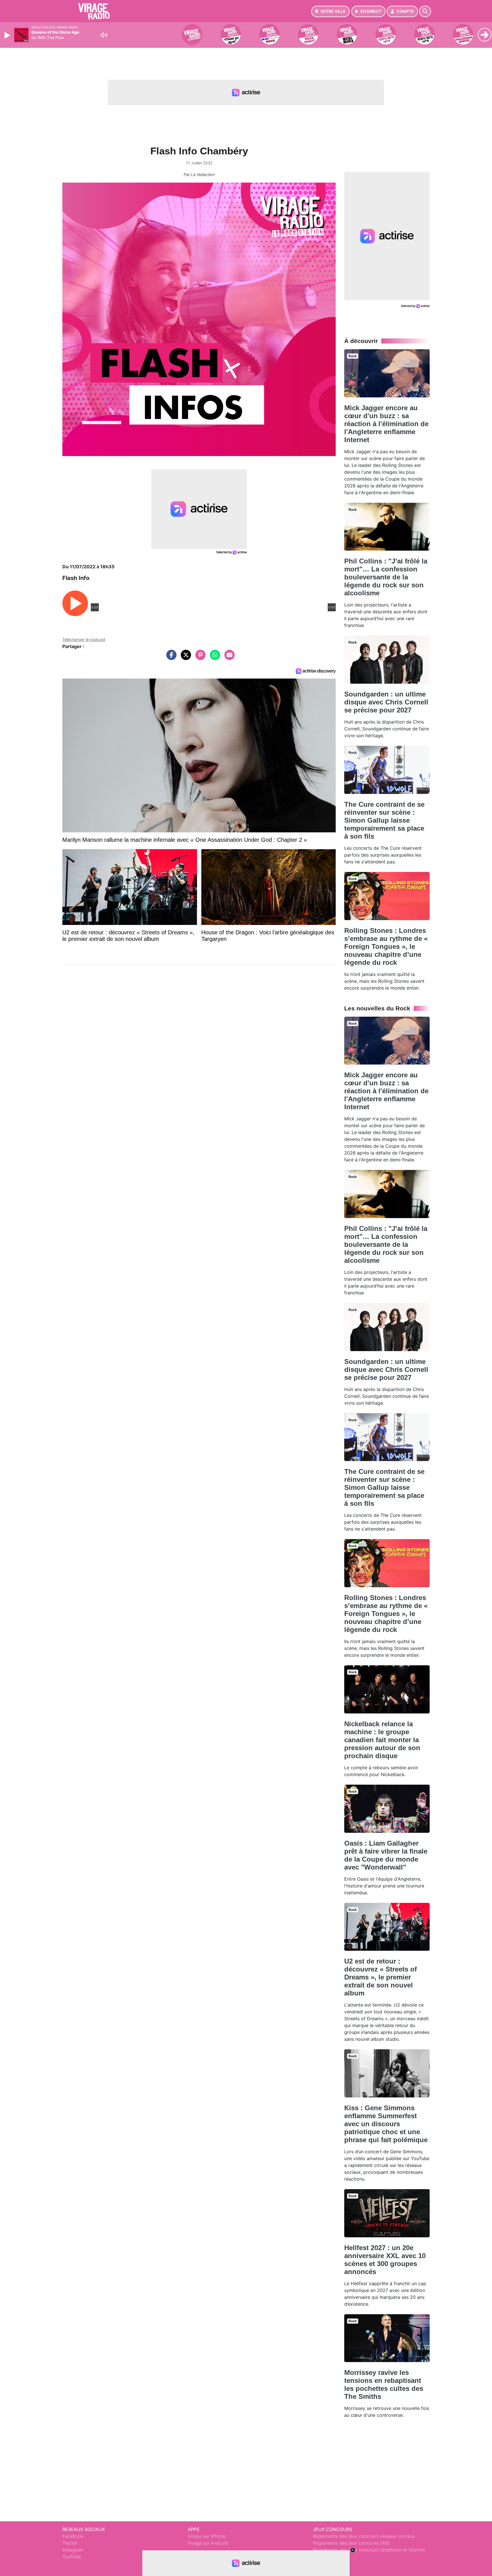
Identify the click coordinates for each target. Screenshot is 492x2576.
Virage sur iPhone (207, 2536)
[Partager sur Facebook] (170, 658)
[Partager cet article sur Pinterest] (199, 658)
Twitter (70, 2543)
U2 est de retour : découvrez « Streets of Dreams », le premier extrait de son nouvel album (381, 1977)
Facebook (73, 2536)
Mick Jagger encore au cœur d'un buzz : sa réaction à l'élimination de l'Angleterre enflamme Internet (386, 424)
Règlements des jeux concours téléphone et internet (369, 2550)
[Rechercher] (425, 11)
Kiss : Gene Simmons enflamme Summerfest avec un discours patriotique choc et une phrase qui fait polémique (386, 2124)
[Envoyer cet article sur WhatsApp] (214, 658)
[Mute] (104, 35)
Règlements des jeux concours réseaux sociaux (364, 2536)
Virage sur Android (208, 2543)
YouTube (72, 2557)
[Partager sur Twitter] (184, 658)
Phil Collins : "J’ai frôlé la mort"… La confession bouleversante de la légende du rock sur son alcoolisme (386, 577)
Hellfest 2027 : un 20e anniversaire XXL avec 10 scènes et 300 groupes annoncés (385, 2260)
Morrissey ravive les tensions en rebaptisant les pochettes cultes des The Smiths (384, 2384)
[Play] (8, 35)
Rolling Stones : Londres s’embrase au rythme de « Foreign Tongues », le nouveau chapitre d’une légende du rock (386, 946)
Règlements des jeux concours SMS (351, 2543)
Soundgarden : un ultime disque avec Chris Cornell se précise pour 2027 (386, 702)
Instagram (73, 2550)
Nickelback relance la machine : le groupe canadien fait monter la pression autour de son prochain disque (382, 1740)
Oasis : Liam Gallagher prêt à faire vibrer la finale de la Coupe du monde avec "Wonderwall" (386, 1855)
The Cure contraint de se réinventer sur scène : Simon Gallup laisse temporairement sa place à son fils (384, 820)
